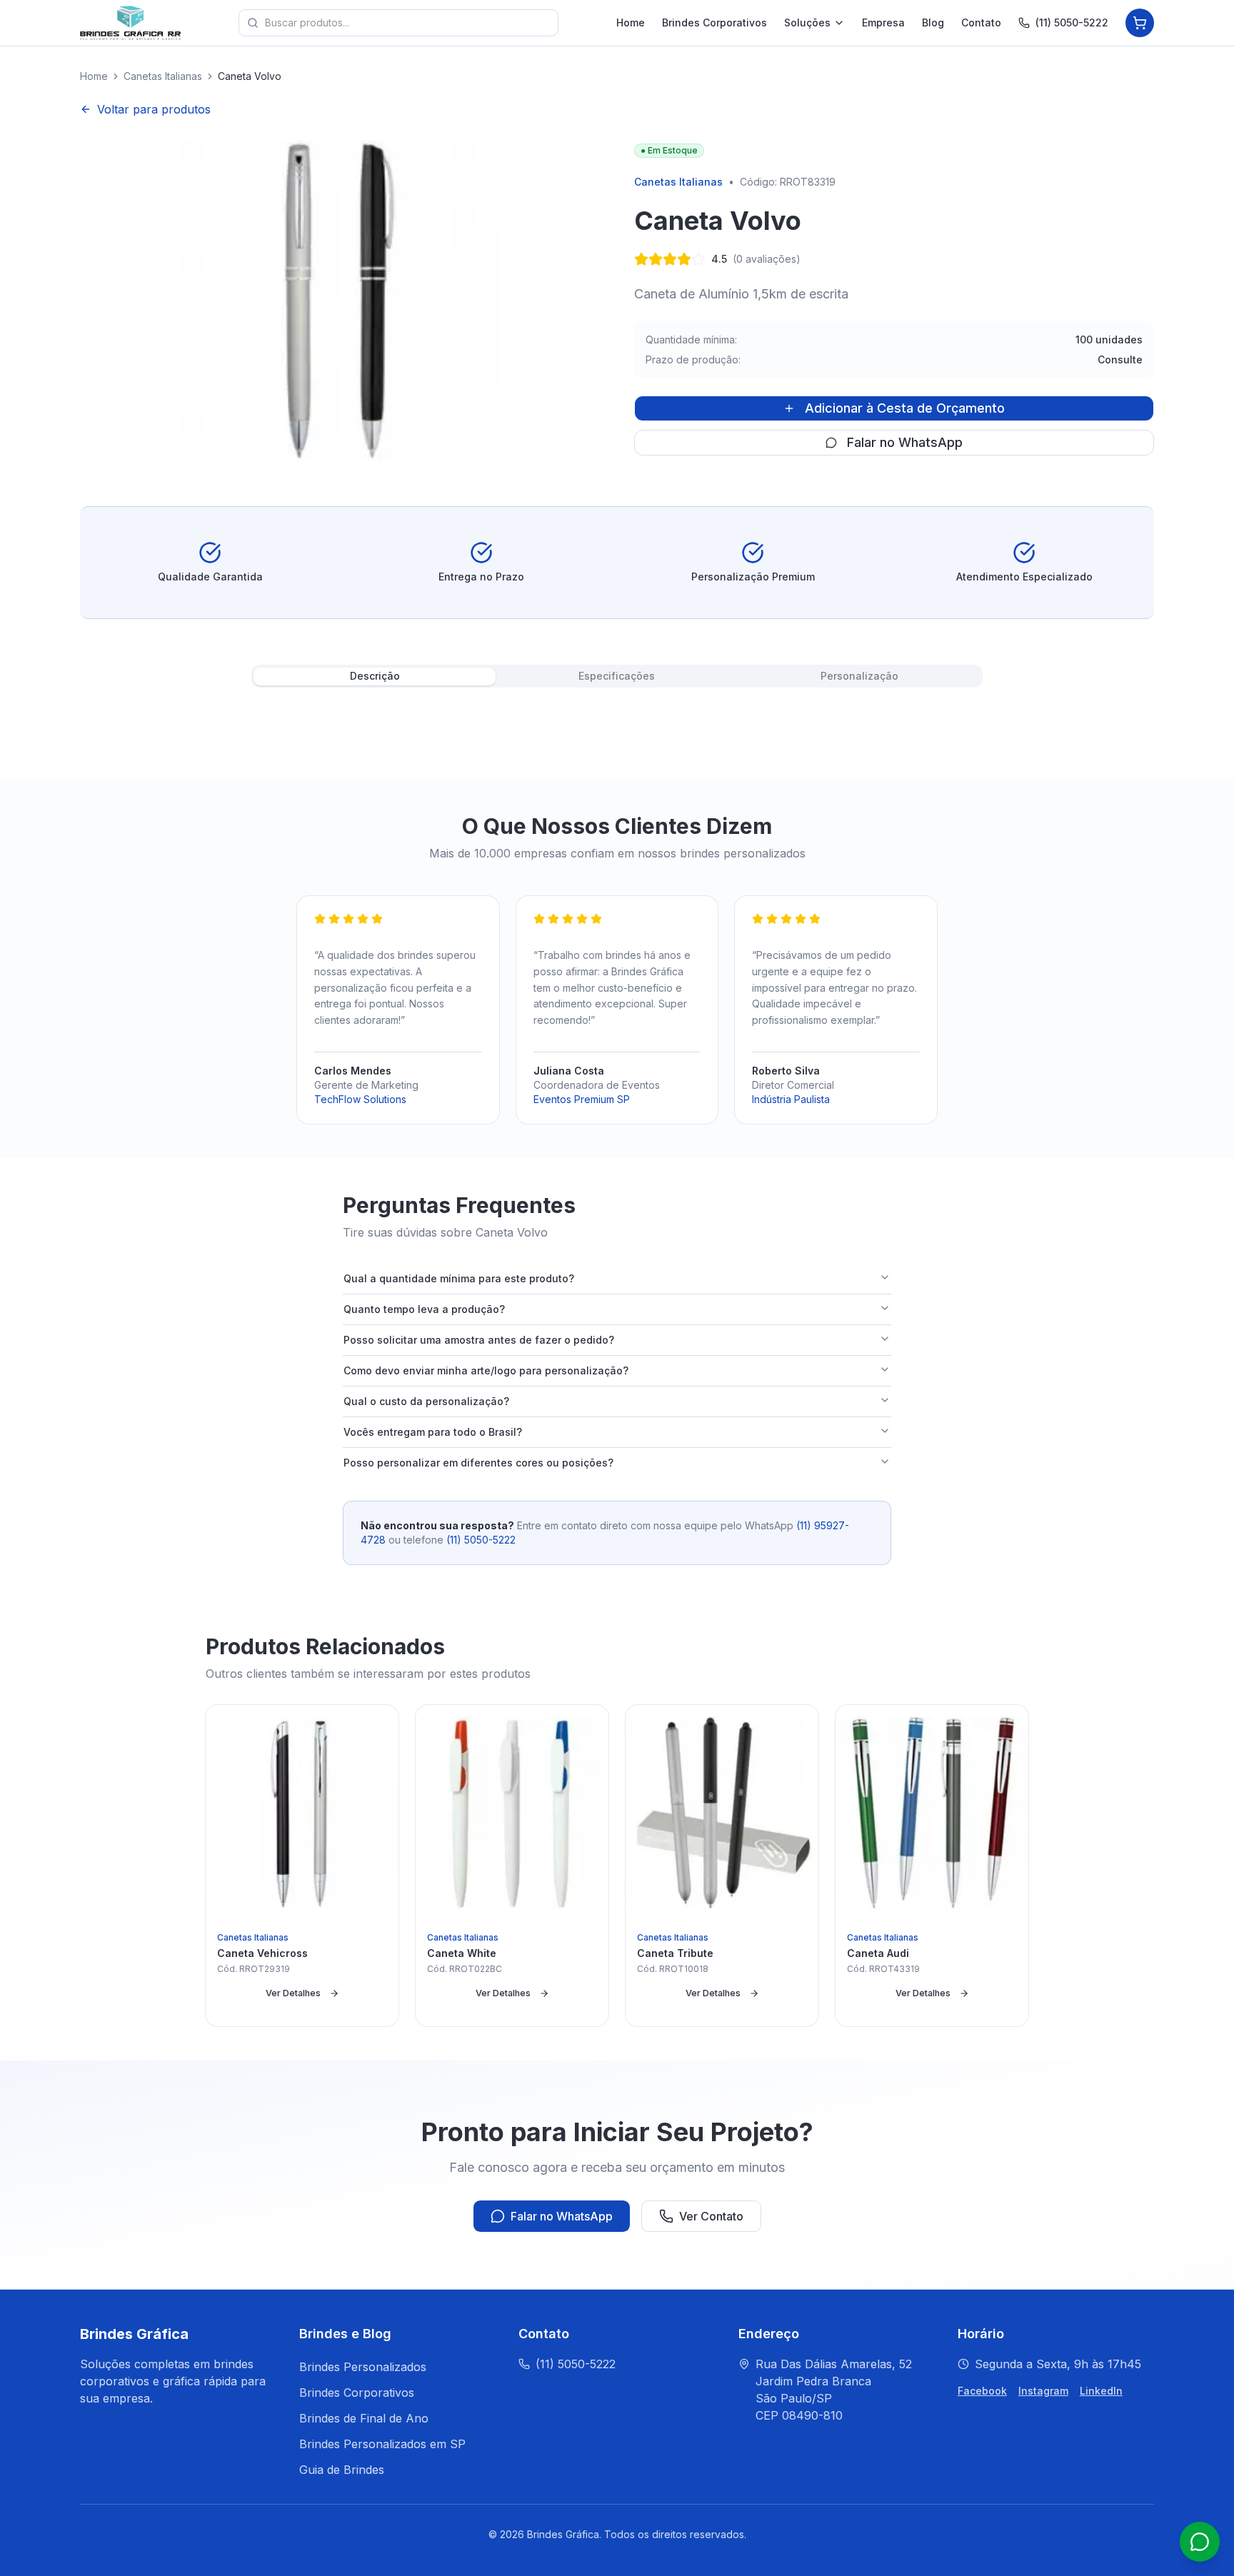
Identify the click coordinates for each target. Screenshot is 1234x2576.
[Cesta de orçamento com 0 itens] (1140, 23)
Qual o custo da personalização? (426, 1401)
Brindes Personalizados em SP (382, 2444)
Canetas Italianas (163, 76)
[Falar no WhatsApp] (1200, 2542)
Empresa (883, 22)
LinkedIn (1101, 2391)
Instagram (1043, 2391)
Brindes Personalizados (363, 2367)
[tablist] (617, 676)
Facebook (982, 2391)
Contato (981, 22)
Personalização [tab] (859, 676)
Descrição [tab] (375, 676)
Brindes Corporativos (714, 22)
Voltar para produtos (154, 109)
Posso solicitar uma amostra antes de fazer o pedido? (479, 1340)
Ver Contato (711, 2216)
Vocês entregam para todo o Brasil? (433, 1432)
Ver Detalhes (293, 1993)
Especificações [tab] (617, 676)
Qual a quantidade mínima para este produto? (459, 1278)
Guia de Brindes (342, 2470)
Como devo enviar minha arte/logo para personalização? (486, 1370)
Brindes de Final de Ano (364, 2418)
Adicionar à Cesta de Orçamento (905, 408)
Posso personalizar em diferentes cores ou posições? (478, 1463)
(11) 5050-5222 (1072, 22)
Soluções (807, 22)
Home (631, 22)
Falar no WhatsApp (905, 442)
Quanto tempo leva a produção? (424, 1309)
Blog (933, 22)
